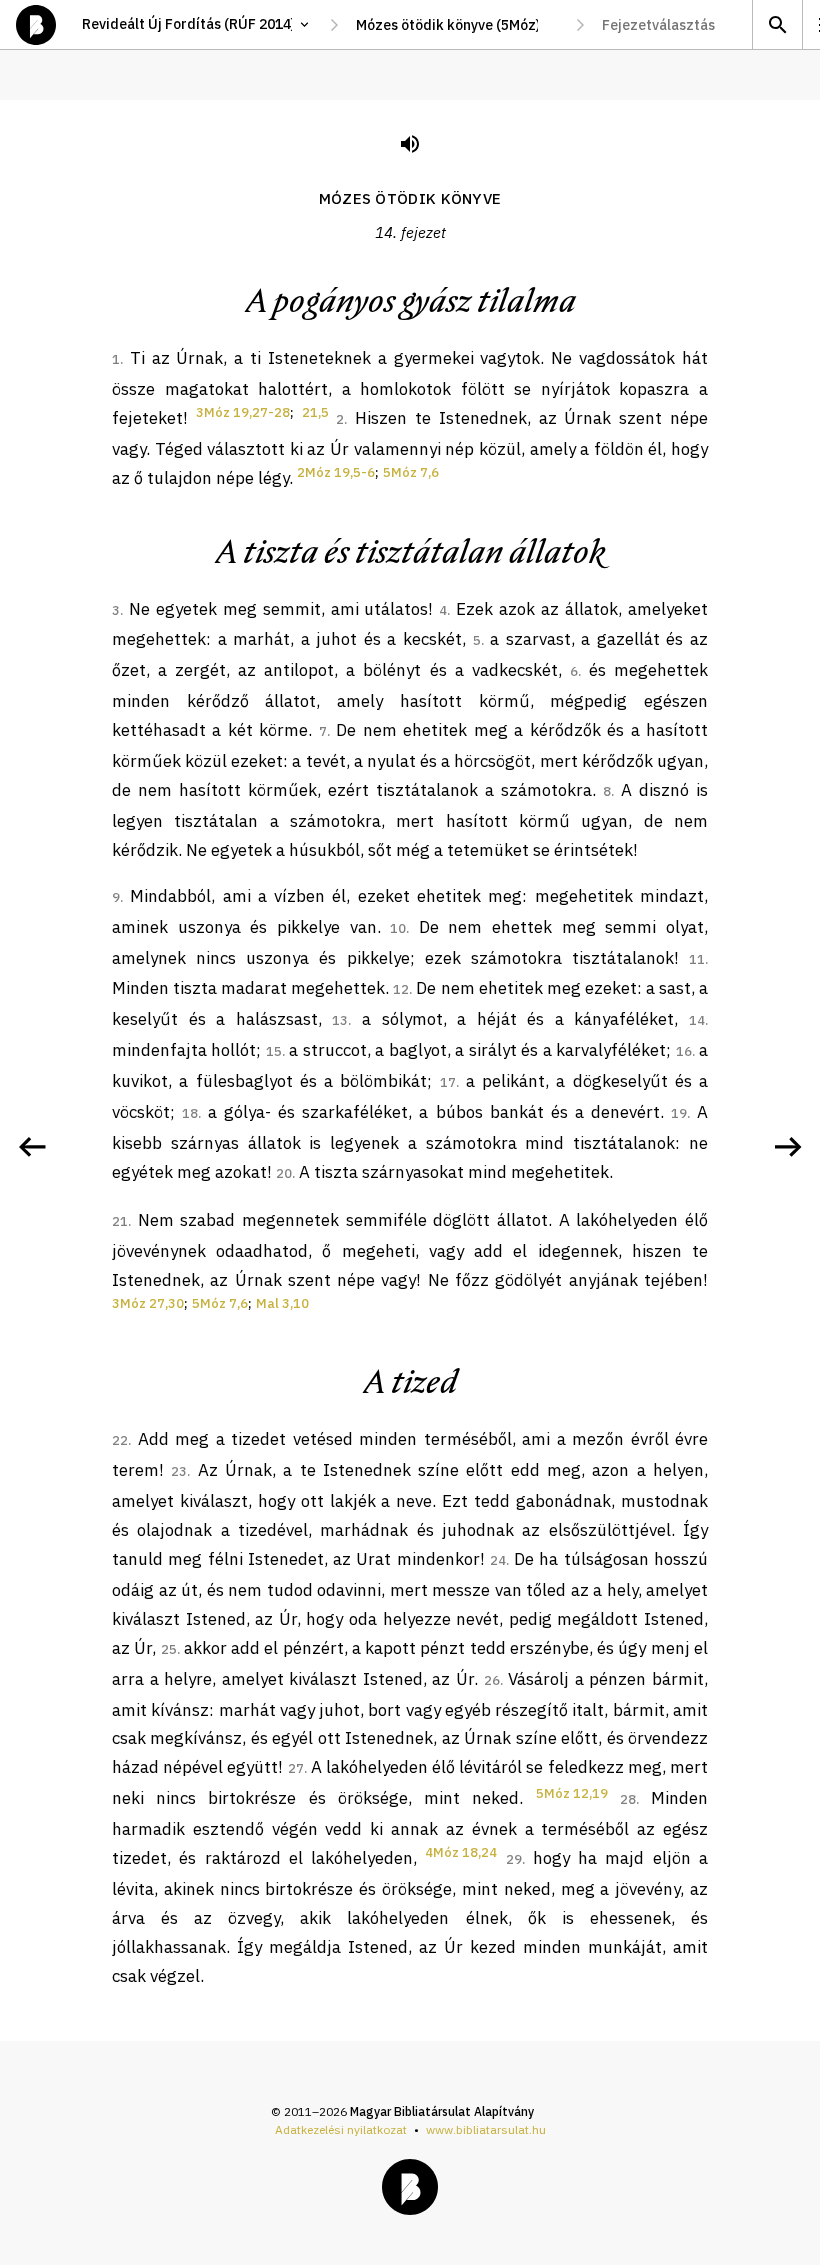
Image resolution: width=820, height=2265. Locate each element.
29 (514, 1859)
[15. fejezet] (788, 1147)
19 (679, 1113)
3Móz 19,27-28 (243, 412)
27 (296, 1768)
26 (492, 1680)
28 (628, 1799)
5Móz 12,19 (572, 1793)
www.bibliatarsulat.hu (486, 2129)
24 (498, 1560)
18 (190, 1113)
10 (398, 928)
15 (274, 1051)
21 (120, 1221)
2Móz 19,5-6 (336, 472)
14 (697, 1020)
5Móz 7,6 (411, 472)
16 (684, 1051)
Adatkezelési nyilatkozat (341, 2129)
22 (120, 1440)
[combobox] (457, 25)
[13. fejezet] (32, 1147)
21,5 (315, 412)
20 (284, 1173)
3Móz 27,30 (148, 1303)
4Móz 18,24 (461, 1852)
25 (169, 1649)
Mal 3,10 (282, 1303)
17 (448, 1082)
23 (179, 1471)
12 (401, 989)
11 (697, 959)
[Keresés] (777, 24)
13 (340, 1020)
